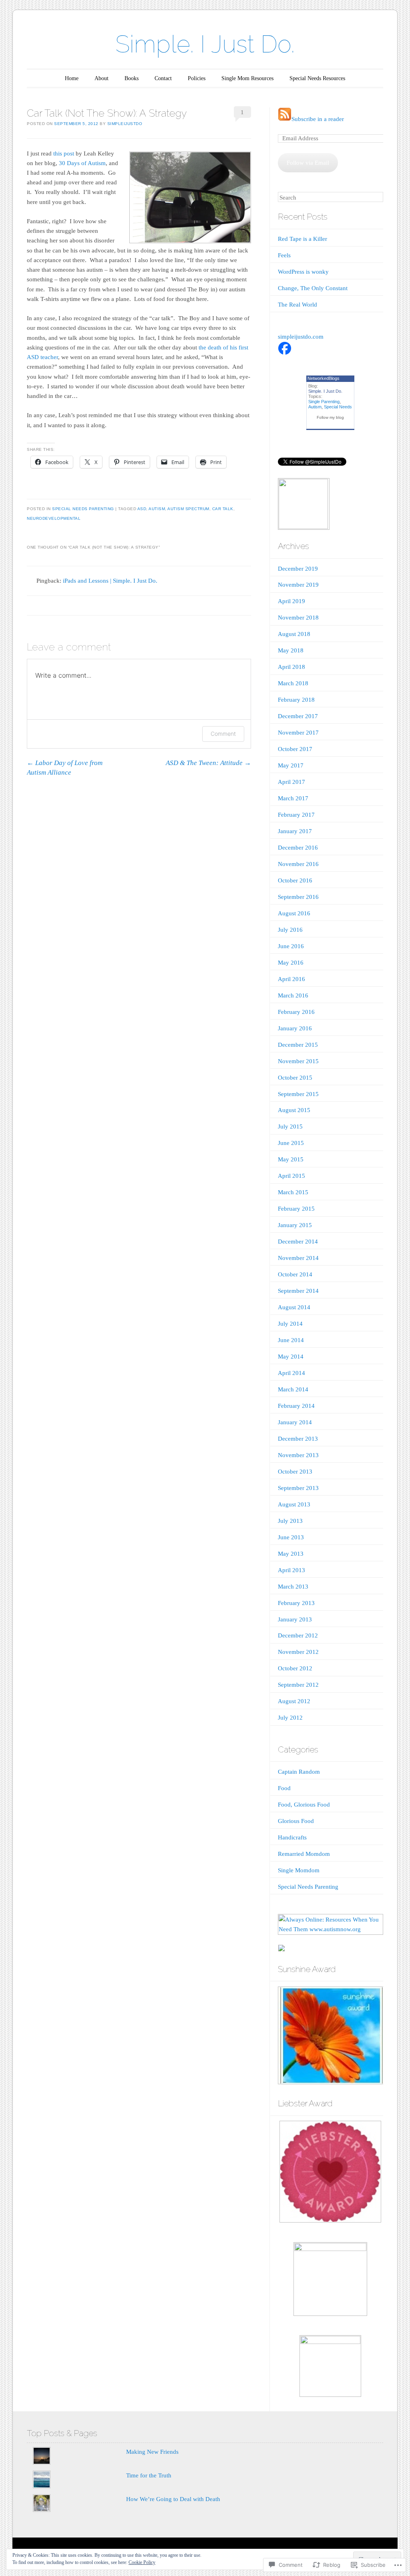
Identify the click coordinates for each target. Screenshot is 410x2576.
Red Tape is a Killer (302, 239)
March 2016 (293, 995)
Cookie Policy (142, 2562)
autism (157, 509)
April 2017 (291, 782)
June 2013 (291, 1537)
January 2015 (295, 1225)
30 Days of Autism (82, 163)
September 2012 (298, 1685)
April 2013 (291, 1570)
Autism (315, 407)
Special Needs (338, 407)
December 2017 (298, 716)
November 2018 (298, 618)
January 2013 (295, 1619)
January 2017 (295, 831)
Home (72, 78)
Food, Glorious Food (304, 1805)
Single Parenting (324, 402)
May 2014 (291, 1357)
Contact (163, 78)
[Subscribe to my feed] (285, 119)
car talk (223, 509)
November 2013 (298, 1455)
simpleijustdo (125, 124)
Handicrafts (292, 1837)
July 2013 (290, 1521)
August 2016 (294, 913)
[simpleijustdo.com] (285, 353)
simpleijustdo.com (301, 337)
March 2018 (293, 683)
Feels (284, 255)
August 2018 (294, 634)
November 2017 (298, 733)
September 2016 (298, 897)
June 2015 (291, 1143)
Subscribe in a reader (318, 119)
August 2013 (294, 1504)
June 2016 (291, 946)
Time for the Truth (149, 2475)
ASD (142, 509)
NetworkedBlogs (324, 378)
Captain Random (299, 1772)
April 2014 (291, 1373)
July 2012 (290, 1718)
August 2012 (294, 1701)
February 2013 (296, 1603)
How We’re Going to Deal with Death (173, 2499)
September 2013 (298, 1488)
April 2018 (291, 667)
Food (284, 1788)
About (101, 78)
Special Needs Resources (317, 78)
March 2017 (293, 798)
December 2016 (298, 848)
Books (132, 78)
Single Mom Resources (247, 78)
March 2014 (293, 1389)
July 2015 (290, 1126)
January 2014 (295, 1422)
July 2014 (290, 1324)
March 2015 (293, 1192)
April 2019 (291, 601)
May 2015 (291, 1159)
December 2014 (298, 1242)
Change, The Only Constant (313, 288)
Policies (197, 78)
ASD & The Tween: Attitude (208, 763)
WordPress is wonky (303, 272)
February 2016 (296, 1012)
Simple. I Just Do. (205, 44)
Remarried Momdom (304, 1854)
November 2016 (298, 864)
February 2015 (296, 1209)
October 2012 (295, 1668)
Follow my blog (330, 417)
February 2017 (296, 815)
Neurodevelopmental (54, 518)
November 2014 (298, 1258)
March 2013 (293, 1587)
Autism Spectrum (188, 509)
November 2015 (298, 1061)
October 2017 (295, 749)
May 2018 (291, 650)
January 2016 (295, 1028)
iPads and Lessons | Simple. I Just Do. (110, 581)
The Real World (297, 305)
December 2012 (298, 1635)
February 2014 (296, 1406)
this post (64, 153)
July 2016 (290, 930)
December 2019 (298, 569)
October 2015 (295, 1078)
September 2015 (298, 1094)
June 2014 (291, 1340)
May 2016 (291, 963)
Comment (223, 734)
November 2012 (298, 1652)
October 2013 (295, 1472)
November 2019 (298, 585)
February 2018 (296, 700)
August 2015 (294, 1110)
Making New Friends (152, 2452)
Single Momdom (299, 1870)
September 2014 (298, 1291)
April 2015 (291, 1176)
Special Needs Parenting (83, 509)
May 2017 (291, 765)
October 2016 (295, 880)
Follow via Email (308, 163)
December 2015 (298, 1045)
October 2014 (295, 1274)
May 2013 (291, 1554)
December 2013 (298, 1439)
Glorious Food (296, 1821)
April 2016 (291, 979)
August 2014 (294, 1307)
